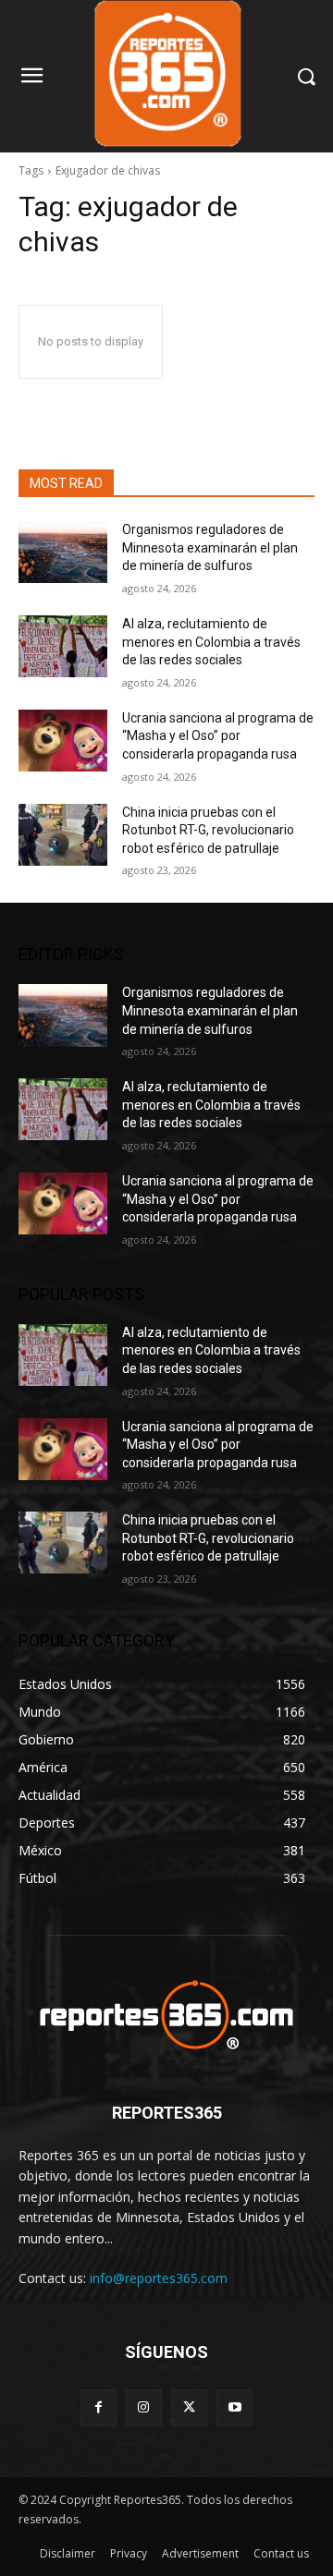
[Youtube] (234, 2407)
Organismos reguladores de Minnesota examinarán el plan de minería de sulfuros (210, 547)
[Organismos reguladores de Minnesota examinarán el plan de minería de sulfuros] (63, 552)
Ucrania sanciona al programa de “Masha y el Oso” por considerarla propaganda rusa (218, 736)
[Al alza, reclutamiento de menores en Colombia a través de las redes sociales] (63, 646)
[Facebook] (99, 2407)
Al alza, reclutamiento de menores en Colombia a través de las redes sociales (211, 642)
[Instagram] (144, 2407)
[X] (189, 2407)
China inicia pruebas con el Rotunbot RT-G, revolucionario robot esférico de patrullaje (208, 830)
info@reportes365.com (159, 2278)
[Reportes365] (166, 2015)
